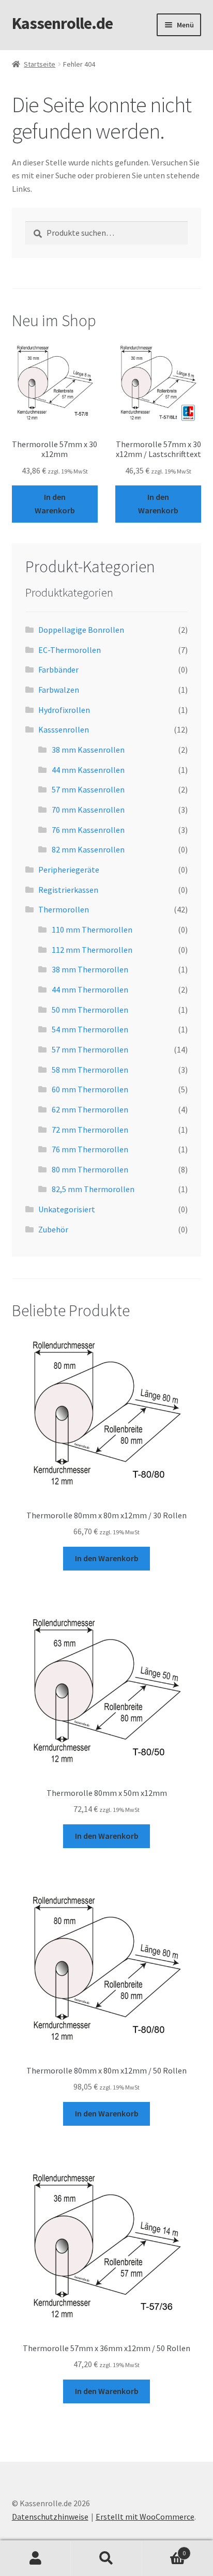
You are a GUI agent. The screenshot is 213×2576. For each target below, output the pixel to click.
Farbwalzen (59, 690)
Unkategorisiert (67, 1209)
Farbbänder (58, 669)
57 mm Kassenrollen (88, 789)
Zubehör (53, 1229)
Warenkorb (164, 2549)
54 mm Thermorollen (90, 1029)
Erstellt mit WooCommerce (145, 2517)
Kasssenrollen (64, 729)
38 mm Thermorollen (90, 969)
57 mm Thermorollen (90, 1049)
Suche (106, 2558)
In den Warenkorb (55, 504)
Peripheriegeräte (69, 870)
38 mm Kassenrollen (88, 750)
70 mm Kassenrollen (88, 810)
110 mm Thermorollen (92, 929)
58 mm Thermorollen (90, 1070)
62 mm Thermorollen (90, 1109)
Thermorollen (64, 909)
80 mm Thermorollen (90, 1169)
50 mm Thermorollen (90, 1010)
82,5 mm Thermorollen (93, 1189)
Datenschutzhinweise (50, 2517)
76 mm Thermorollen (90, 1149)
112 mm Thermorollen (92, 950)
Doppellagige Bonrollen (81, 630)
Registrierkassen (68, 890)
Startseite (40, 64)
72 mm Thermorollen (90, 1130)
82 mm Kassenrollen (88, 849)
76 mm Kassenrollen (88, 830)
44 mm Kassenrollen (88, 770)
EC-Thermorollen (70, 650)
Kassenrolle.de (62, 23)
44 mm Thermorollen (90, 989)
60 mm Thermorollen (90, 1089)
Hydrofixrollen (64, 710)
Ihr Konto (35, 2558)
